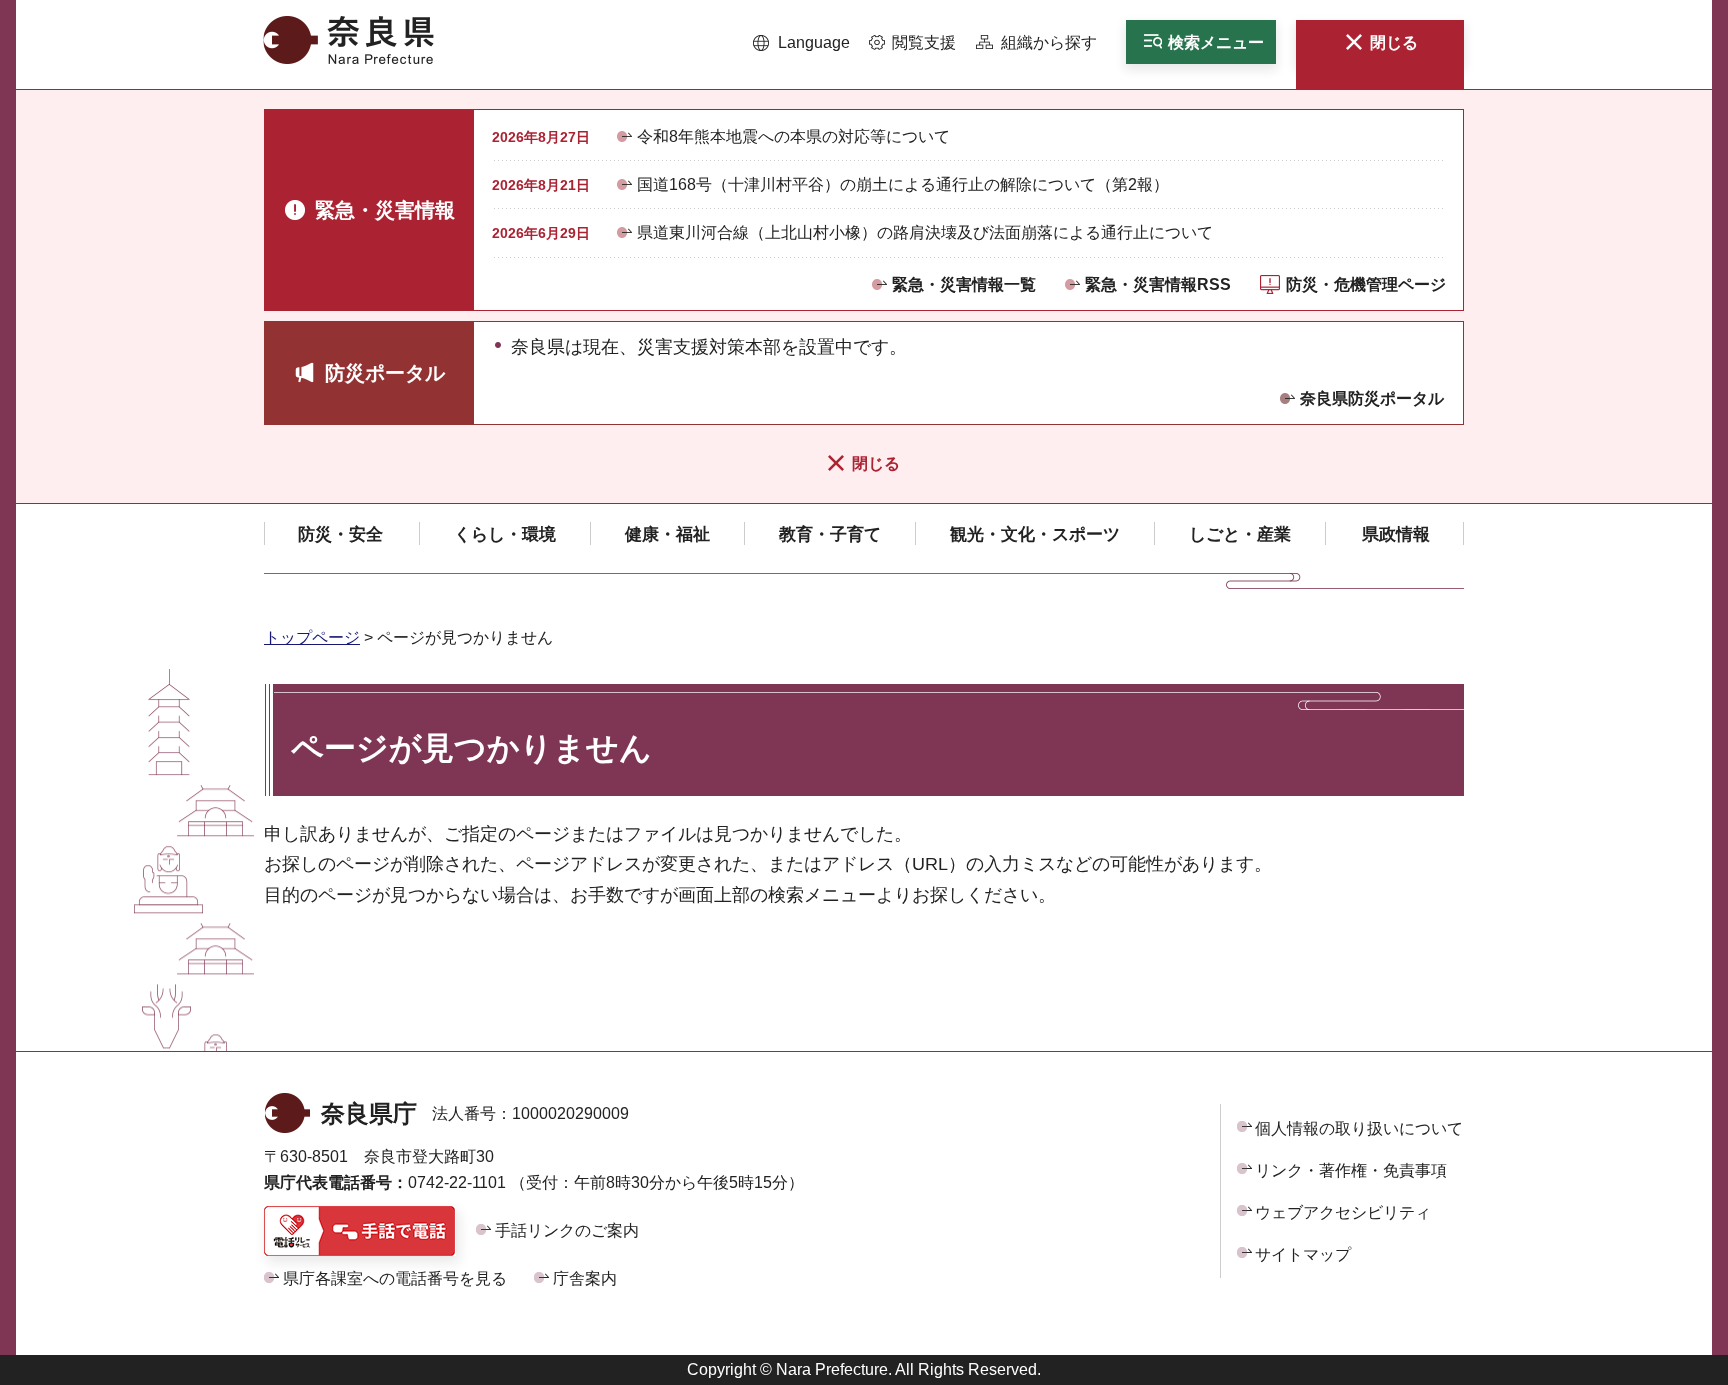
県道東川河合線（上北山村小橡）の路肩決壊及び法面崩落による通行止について (925, 232)
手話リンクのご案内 (567, 1230)
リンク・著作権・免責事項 (1351, 1170)
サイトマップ (1303, 1254)
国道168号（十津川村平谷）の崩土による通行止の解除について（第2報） (903, 184)
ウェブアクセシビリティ (1343, 1212)
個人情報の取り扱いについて (1359, 1128)
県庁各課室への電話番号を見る (395, 1278)
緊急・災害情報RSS (1158, 284)
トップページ (312, 637)
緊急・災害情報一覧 (964, 284)
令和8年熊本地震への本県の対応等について (793, 136)
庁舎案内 (585, 1278)
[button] (801, 43)
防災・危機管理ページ (1366, 284)
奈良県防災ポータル (1372, 398)
